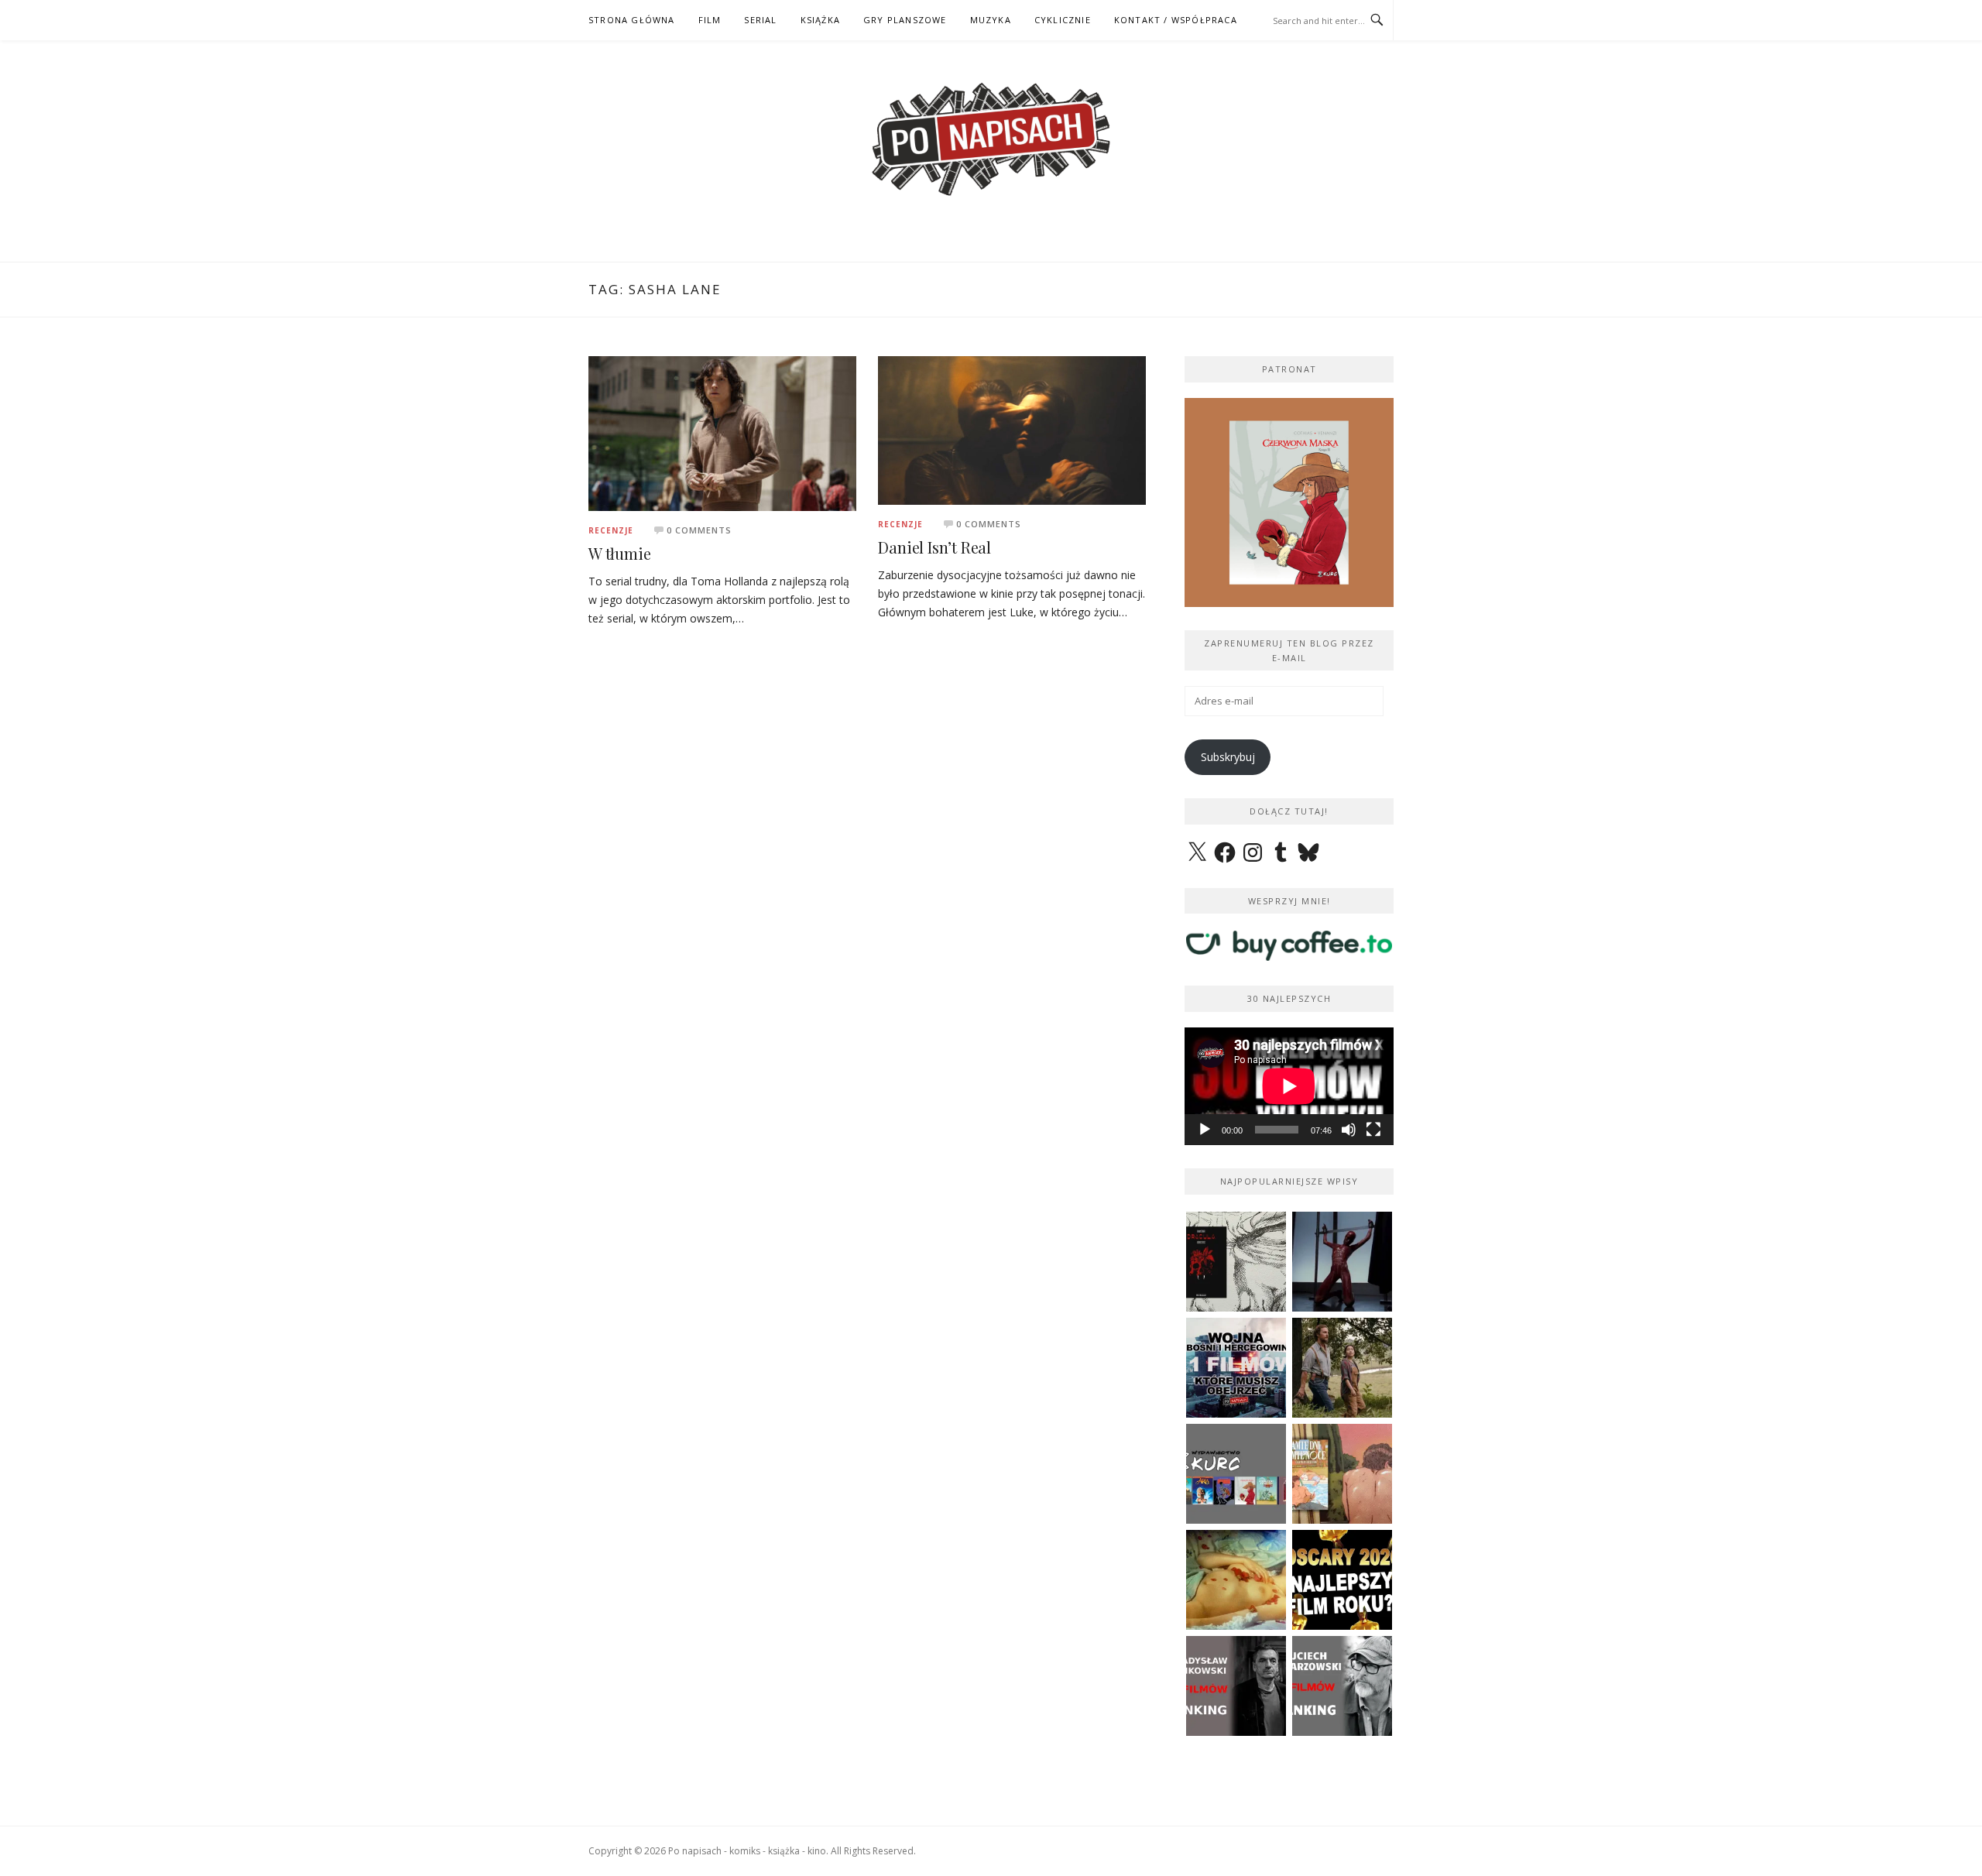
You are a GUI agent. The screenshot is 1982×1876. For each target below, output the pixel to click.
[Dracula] (1236, 1262)
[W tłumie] (722, 432)
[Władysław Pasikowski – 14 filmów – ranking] (1236, 1686)
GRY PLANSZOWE (905, 20)
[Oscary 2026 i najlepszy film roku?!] (1342, 1580)
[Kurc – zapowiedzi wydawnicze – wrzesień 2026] (1236, 1474)
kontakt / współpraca (1176, 20)
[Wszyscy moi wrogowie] (1342, 1368)
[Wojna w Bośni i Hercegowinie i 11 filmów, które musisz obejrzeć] (1236, 1368)
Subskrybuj (1228, 757)
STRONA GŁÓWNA (632, 20)
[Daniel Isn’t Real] (1012, 429)
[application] (1289, 1086)
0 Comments (699, 530)
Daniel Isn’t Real (934, 547)
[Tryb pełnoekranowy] (1373, 1130)
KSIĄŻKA (820, 20)
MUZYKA (991, 20)
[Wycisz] (1349, 1130)
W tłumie (619, 553)
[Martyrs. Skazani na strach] (1342, 1262)
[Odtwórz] (1205, 1130)
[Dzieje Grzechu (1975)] (1236, 1580)
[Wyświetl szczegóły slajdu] (1289, 502)
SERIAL (760, 20)
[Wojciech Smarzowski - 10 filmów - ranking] (1342, 1686)
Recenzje (611, 530)
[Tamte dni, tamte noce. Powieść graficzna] (1342, 1474)
